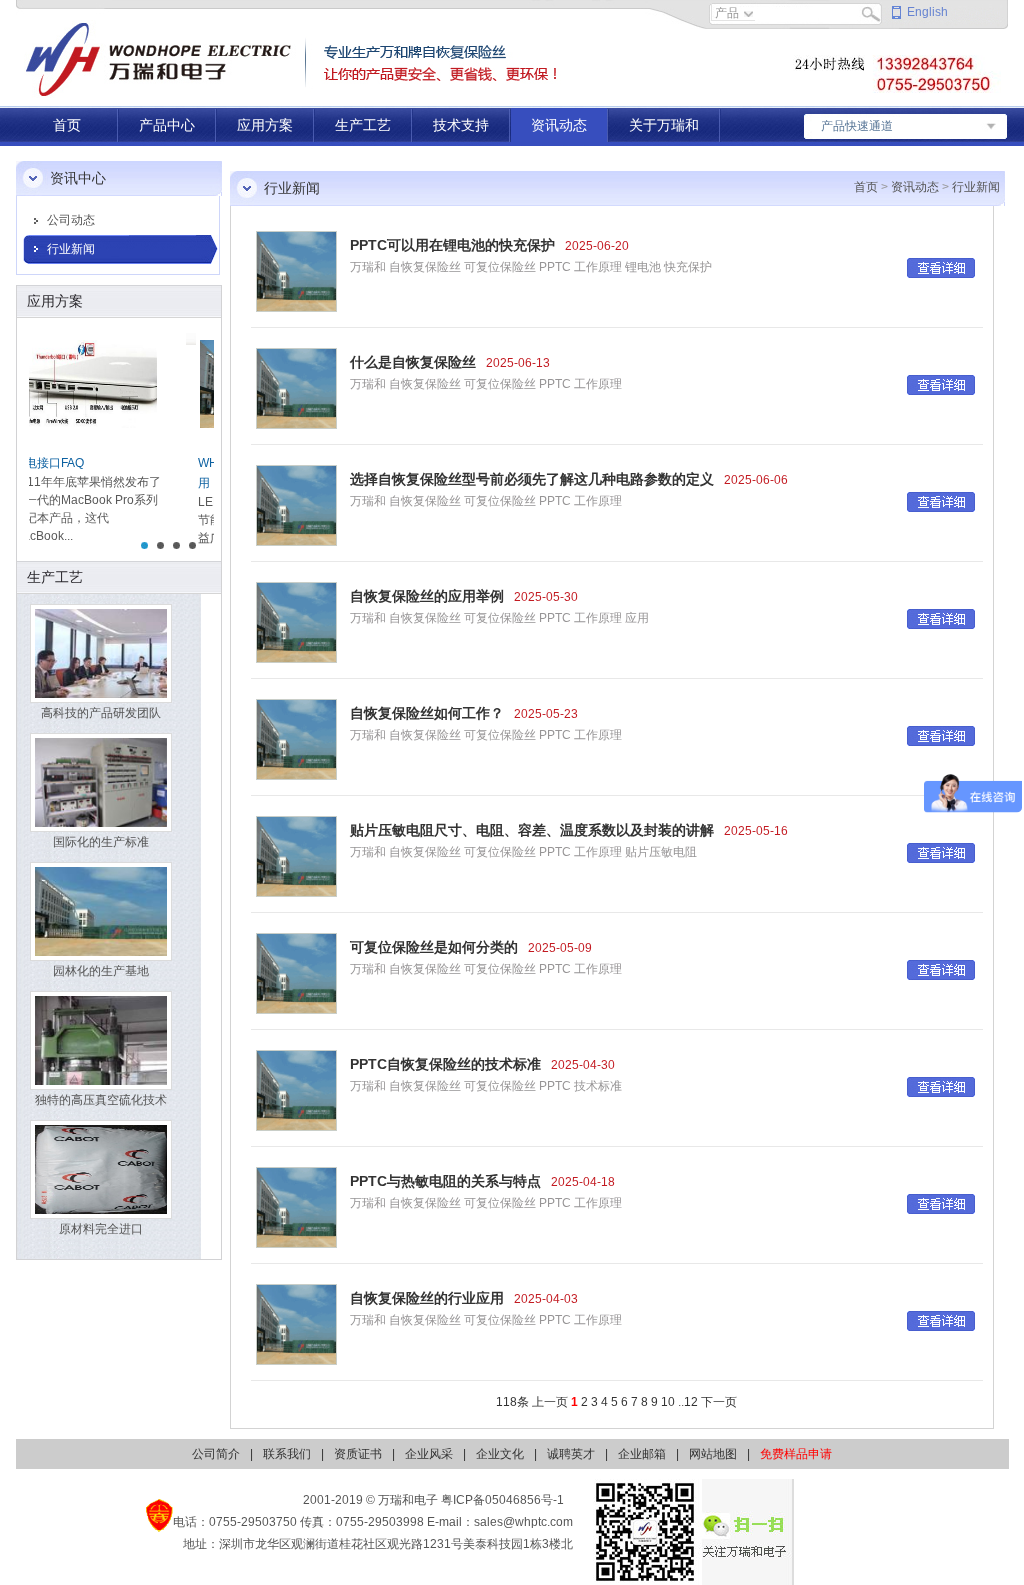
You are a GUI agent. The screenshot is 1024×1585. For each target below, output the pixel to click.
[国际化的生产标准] (101, 782)
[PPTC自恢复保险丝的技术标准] (296, 1090)
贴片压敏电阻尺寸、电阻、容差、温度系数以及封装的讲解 (532, 830)
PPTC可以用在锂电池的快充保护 (452, 245)
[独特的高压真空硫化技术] (101, 1040)
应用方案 (265, 125)
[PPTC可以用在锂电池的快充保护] (296, 271)
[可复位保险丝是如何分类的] (296, 973)
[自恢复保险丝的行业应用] (296, 1324)
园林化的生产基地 (101, 971)
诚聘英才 (571, 1454)
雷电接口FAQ (76, 463)
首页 (67, 125)
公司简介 (216, 1454)
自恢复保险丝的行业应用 (427, 1298)
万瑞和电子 (408, 1500)
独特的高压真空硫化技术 (101, 1100)
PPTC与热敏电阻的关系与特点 (445, 1181)
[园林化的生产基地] (101, 911)
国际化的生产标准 (101, 842)
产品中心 (167, 125)
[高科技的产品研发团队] (101, 653)
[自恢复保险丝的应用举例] (296, 622)
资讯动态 (559, 125)
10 (668, 1402)
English (927, 12)
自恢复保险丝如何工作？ (427, 713)
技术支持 (461, 125)
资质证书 (358, 1454)
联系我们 (287, 1454)
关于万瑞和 (664, 125)
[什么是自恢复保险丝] (296, 388)
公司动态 (71, 220)
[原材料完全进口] (101, 1169)
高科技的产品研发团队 (101, 713)
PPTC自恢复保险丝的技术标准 (445, 1064)
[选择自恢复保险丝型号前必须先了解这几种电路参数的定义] (296, 505)
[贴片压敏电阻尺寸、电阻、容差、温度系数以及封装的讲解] (296, 856)
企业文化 (500, 1454)
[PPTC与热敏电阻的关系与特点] (296, 1207)
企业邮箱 (642, 1454)
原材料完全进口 (101, 1229)
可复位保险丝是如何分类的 (434, 947)
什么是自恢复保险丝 (413, 362)
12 (691, 1402)
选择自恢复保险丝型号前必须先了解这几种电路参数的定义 (532, 479)
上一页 (550, 1402)
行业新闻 (71, 249)
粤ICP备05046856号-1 (502, 1500)
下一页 (719, 1402)
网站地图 (713, 1454)
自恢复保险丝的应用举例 (427, 596)
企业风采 (429, 1454)
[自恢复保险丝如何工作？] (296, 739)
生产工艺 (363, 125)
